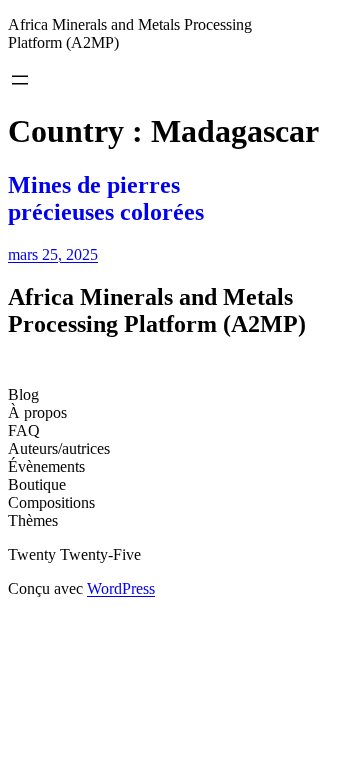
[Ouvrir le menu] (20, 80)
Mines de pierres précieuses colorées (106, 198)
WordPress (121, 588)
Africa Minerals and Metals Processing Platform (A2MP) (157, 310)
